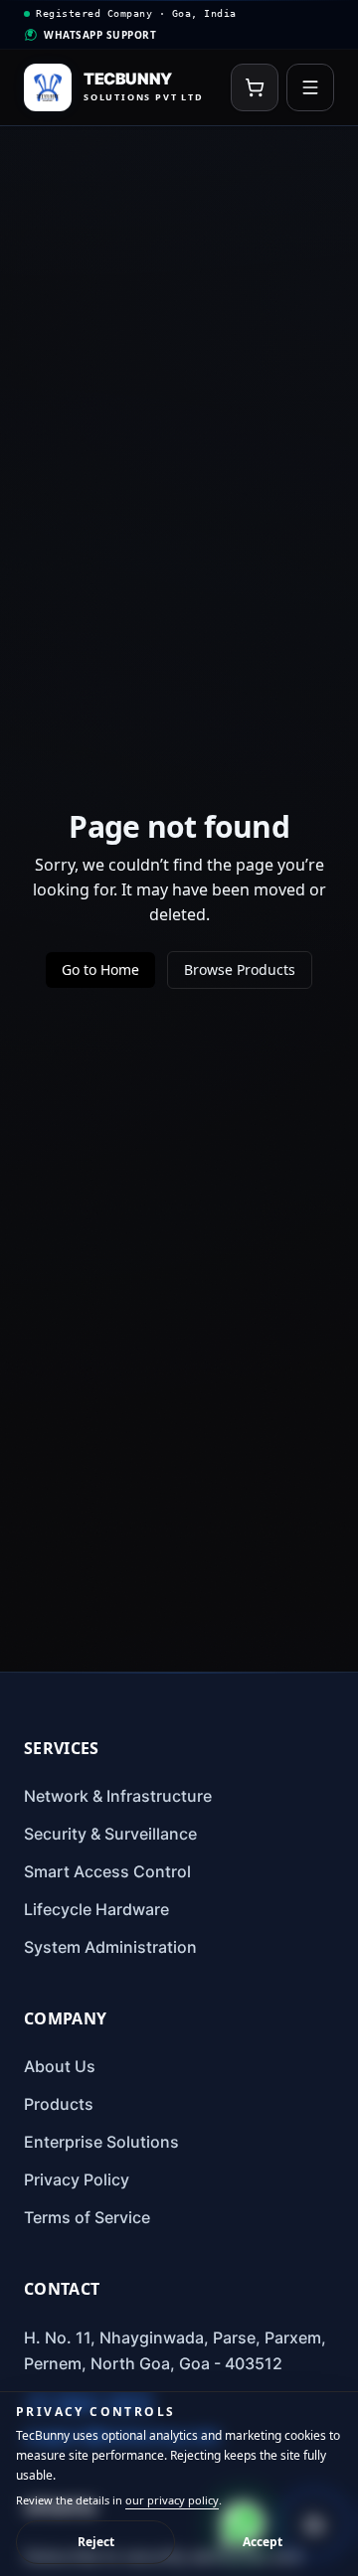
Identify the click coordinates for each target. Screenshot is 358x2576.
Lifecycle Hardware (96, 1909)
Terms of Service (87, 2217)
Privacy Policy (77, 2179)
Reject (96, 2542)
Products (59, 2104)
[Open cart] (255, 87)
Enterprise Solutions (101, 2142)
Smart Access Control (107, 1871)
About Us (60, 2066)
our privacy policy (172, 2500)
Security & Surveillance (110, 1834)
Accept (263, 2542)
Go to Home (100, 969)
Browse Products (240, 969)
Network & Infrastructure (118, 1796)
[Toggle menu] (310, 87)
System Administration (110, 1947)
